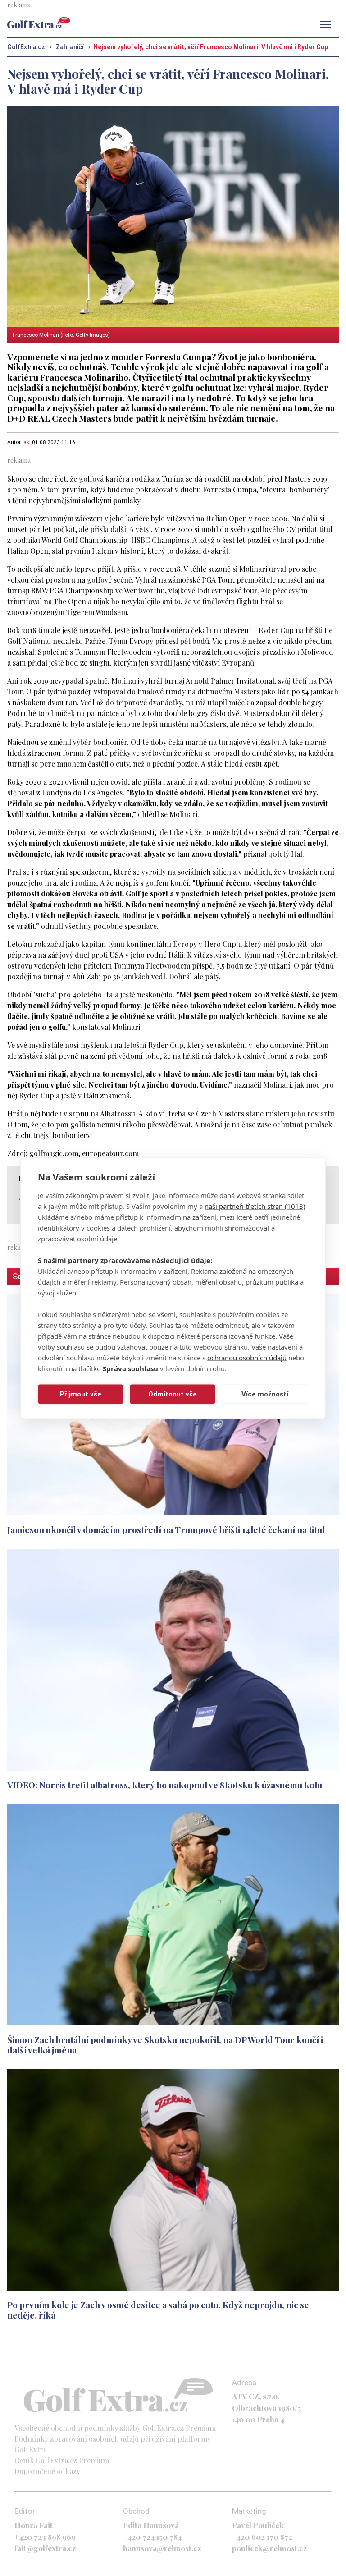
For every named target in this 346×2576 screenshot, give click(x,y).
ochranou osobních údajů (247, 1357)
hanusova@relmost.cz (162, 2548)
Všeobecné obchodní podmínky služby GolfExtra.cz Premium (115, 2428)
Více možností (265, 1394)
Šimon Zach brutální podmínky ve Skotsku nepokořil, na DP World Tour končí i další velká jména (165, 2045)
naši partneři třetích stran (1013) (255, 1206)
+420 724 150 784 (152, 2537)
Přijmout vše (81, 1394)
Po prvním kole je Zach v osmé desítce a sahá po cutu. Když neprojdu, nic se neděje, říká (158, 2310)
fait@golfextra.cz (45, 2548)
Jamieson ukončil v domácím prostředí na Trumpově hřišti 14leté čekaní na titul (166, 1529)
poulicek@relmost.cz (269, 2548)
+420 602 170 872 (262, 2537)
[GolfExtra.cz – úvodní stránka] (39, 23)
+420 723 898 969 (45, 2537)
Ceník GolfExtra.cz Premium (62, 2460)
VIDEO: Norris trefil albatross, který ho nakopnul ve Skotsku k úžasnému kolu (165, 1785)
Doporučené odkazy (47, 2471)
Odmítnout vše (173, 1394)
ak (26, 442)
